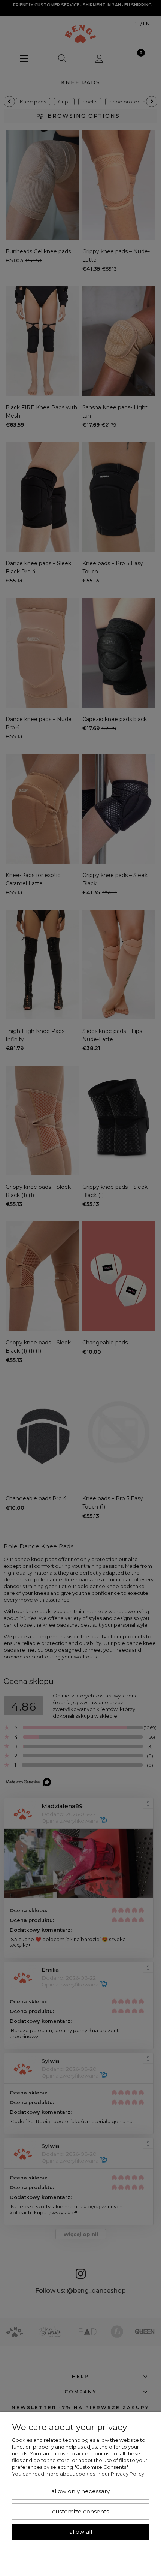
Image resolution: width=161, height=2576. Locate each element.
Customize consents (80, 2512)
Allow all (81, 2532)
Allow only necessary (80, 2491)
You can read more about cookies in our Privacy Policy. (79, 2474)
